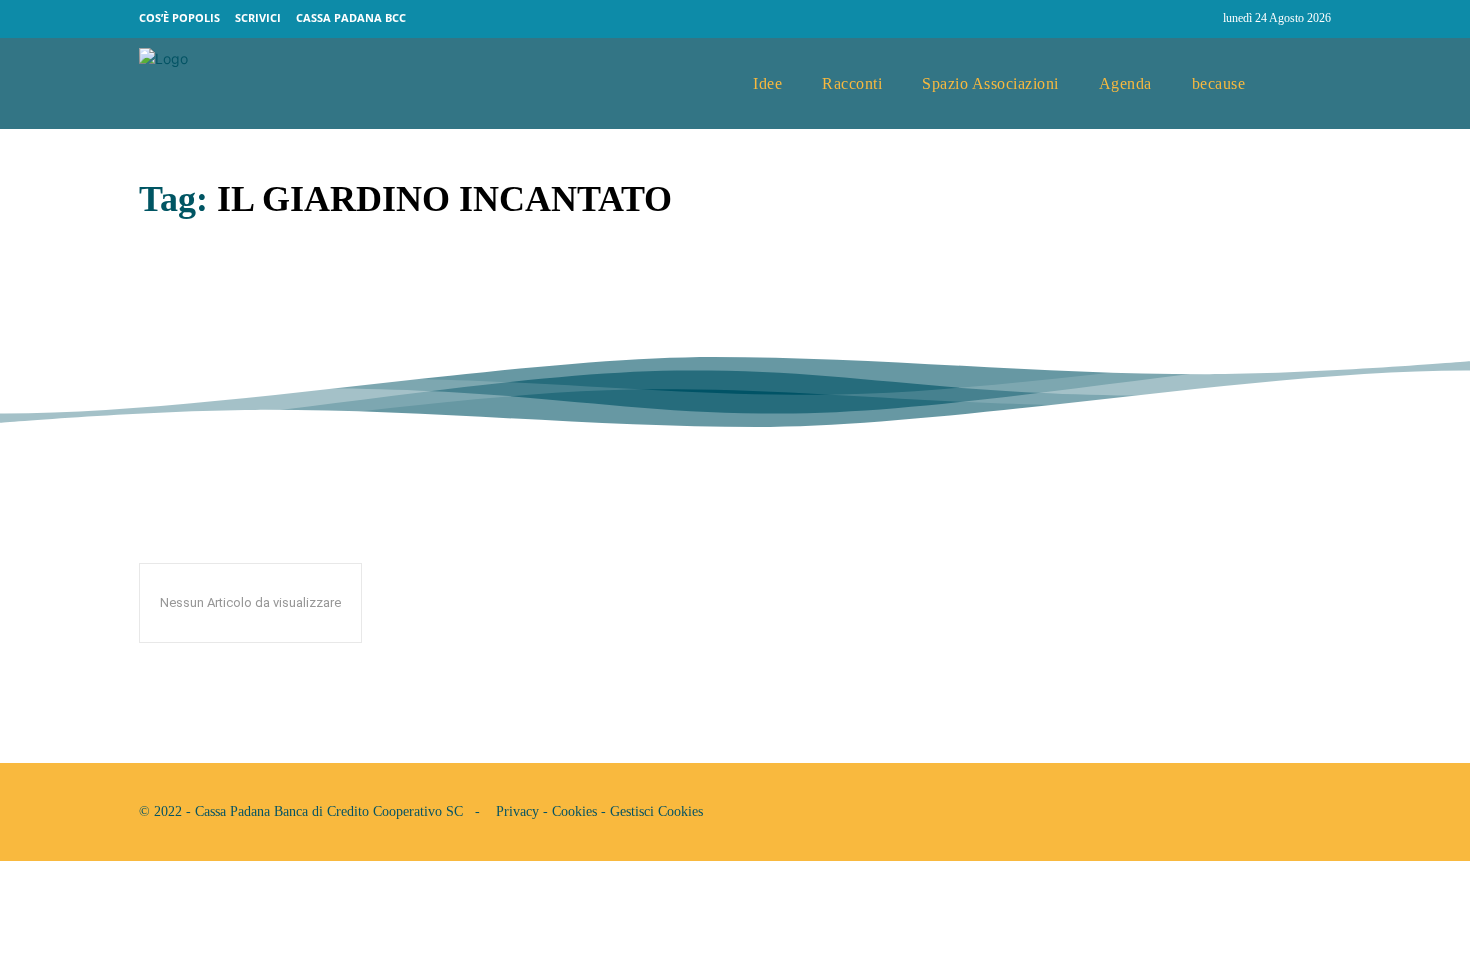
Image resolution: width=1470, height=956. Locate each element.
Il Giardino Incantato (294, 300)
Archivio (169, 346)
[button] (1308, 84)
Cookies (574, 811)
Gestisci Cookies (656, 811)
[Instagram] (1199, 19)
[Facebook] (1161, 19)
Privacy (517, 811)
